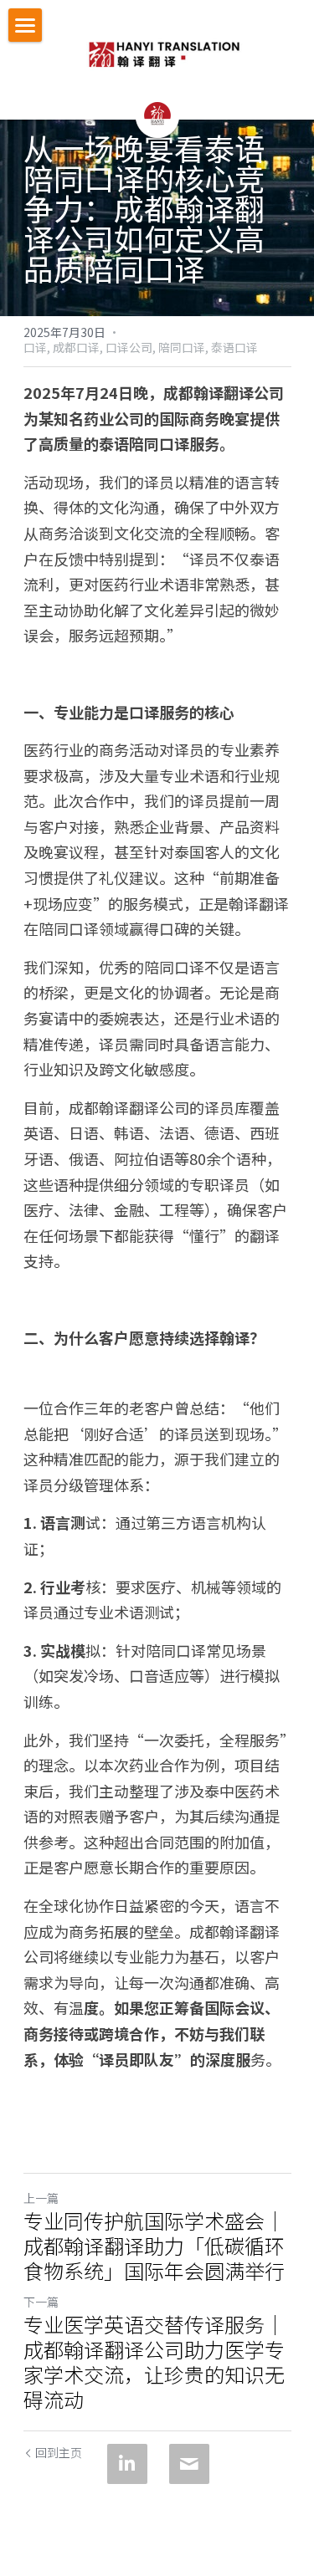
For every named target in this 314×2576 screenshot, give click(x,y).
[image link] (163, 50)
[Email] (189, 2464)
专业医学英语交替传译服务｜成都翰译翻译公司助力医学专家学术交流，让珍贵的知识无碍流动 (154, 2362)
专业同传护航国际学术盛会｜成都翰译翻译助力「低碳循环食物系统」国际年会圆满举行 (154, 2246)
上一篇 (41, 2198)
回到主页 (59, 2452)
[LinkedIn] (127, 2464)
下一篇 (41, 2302)
